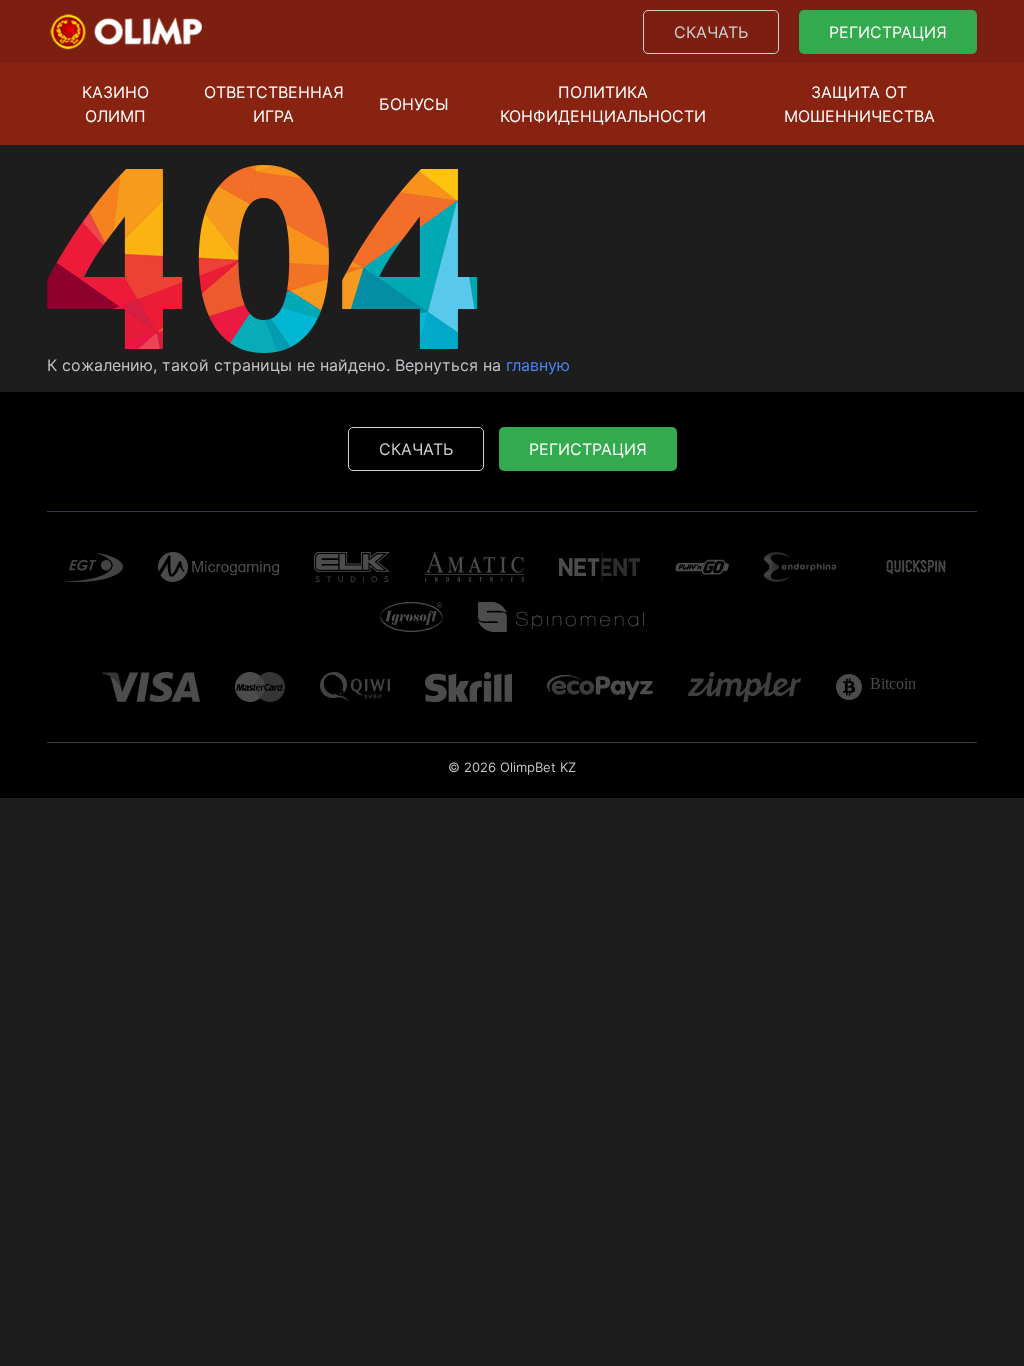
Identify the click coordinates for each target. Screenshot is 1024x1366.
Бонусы (414, 104)
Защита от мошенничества (859, 104)
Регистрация (888, 32)
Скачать (711, 32)
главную (538, 365)
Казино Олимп (115, 104)
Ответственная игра (274, 104)
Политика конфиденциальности (603, 104)
